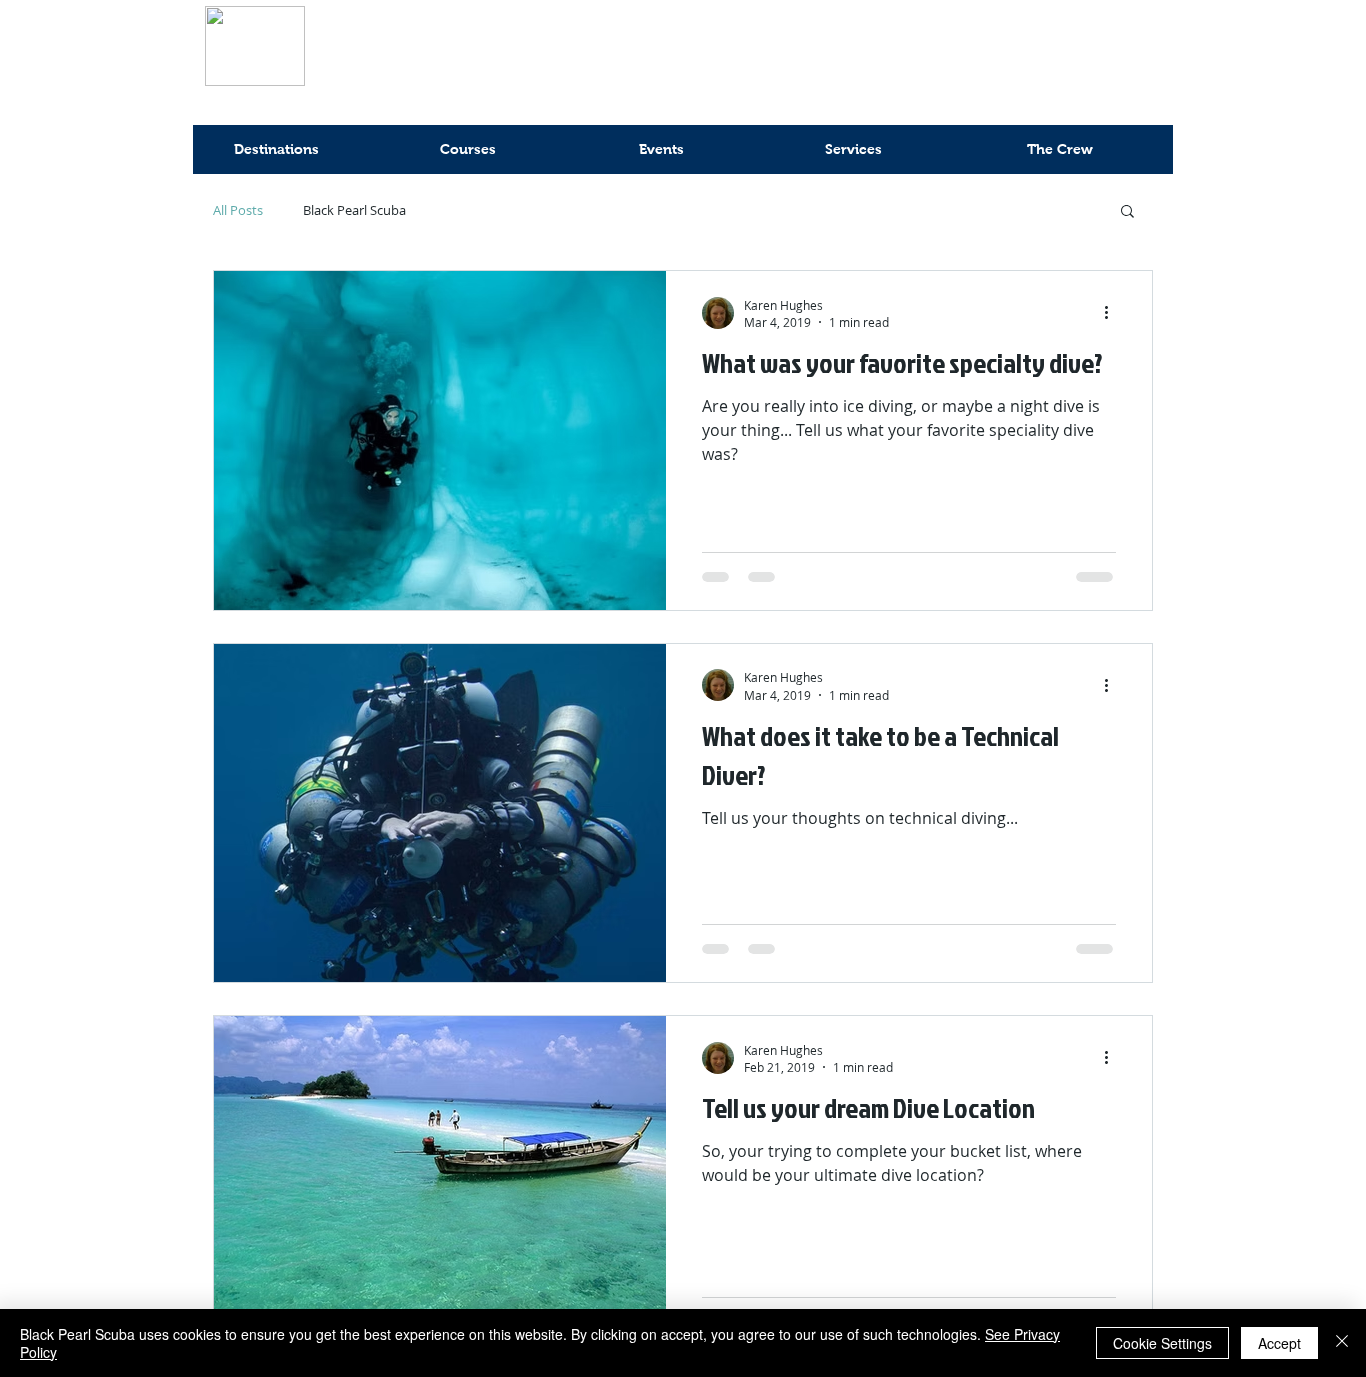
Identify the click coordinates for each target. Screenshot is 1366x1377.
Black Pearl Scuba (354, 210)
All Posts (238, 210)
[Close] (1342, 1343)
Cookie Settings (1162, 1343)
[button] (1127, 212)
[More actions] (1113, 313)
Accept (1279, 1343)
